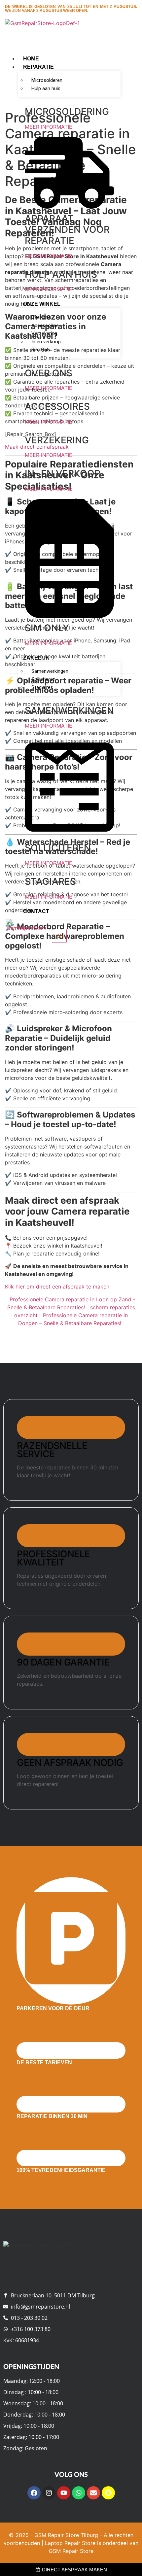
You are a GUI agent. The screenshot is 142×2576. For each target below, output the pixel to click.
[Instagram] (49, 2493)
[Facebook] (34, 2493)
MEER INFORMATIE (49, 127)
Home (31, 59)
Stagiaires (42, 687)
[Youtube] (64, 2493)
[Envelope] (93, 2493)
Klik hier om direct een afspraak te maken (57, 1287)
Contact (36, 911)
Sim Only (41, 350)
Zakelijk (36, 658)
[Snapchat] (108, 2493)
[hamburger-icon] (113, 57)
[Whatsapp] (79, 2493)
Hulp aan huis (46, 88)
